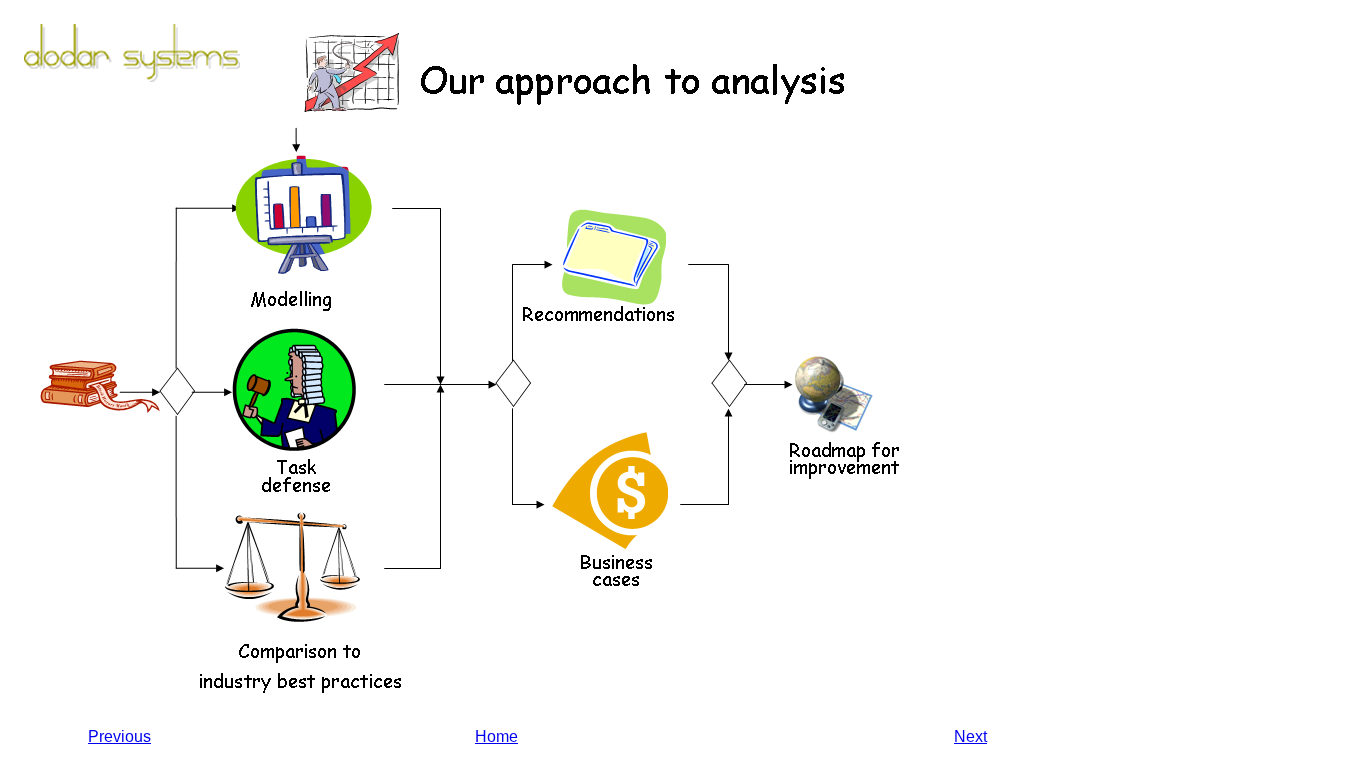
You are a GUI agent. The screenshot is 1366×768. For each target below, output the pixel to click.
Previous (119, 736)
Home (496, 736)
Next (970, 736)
